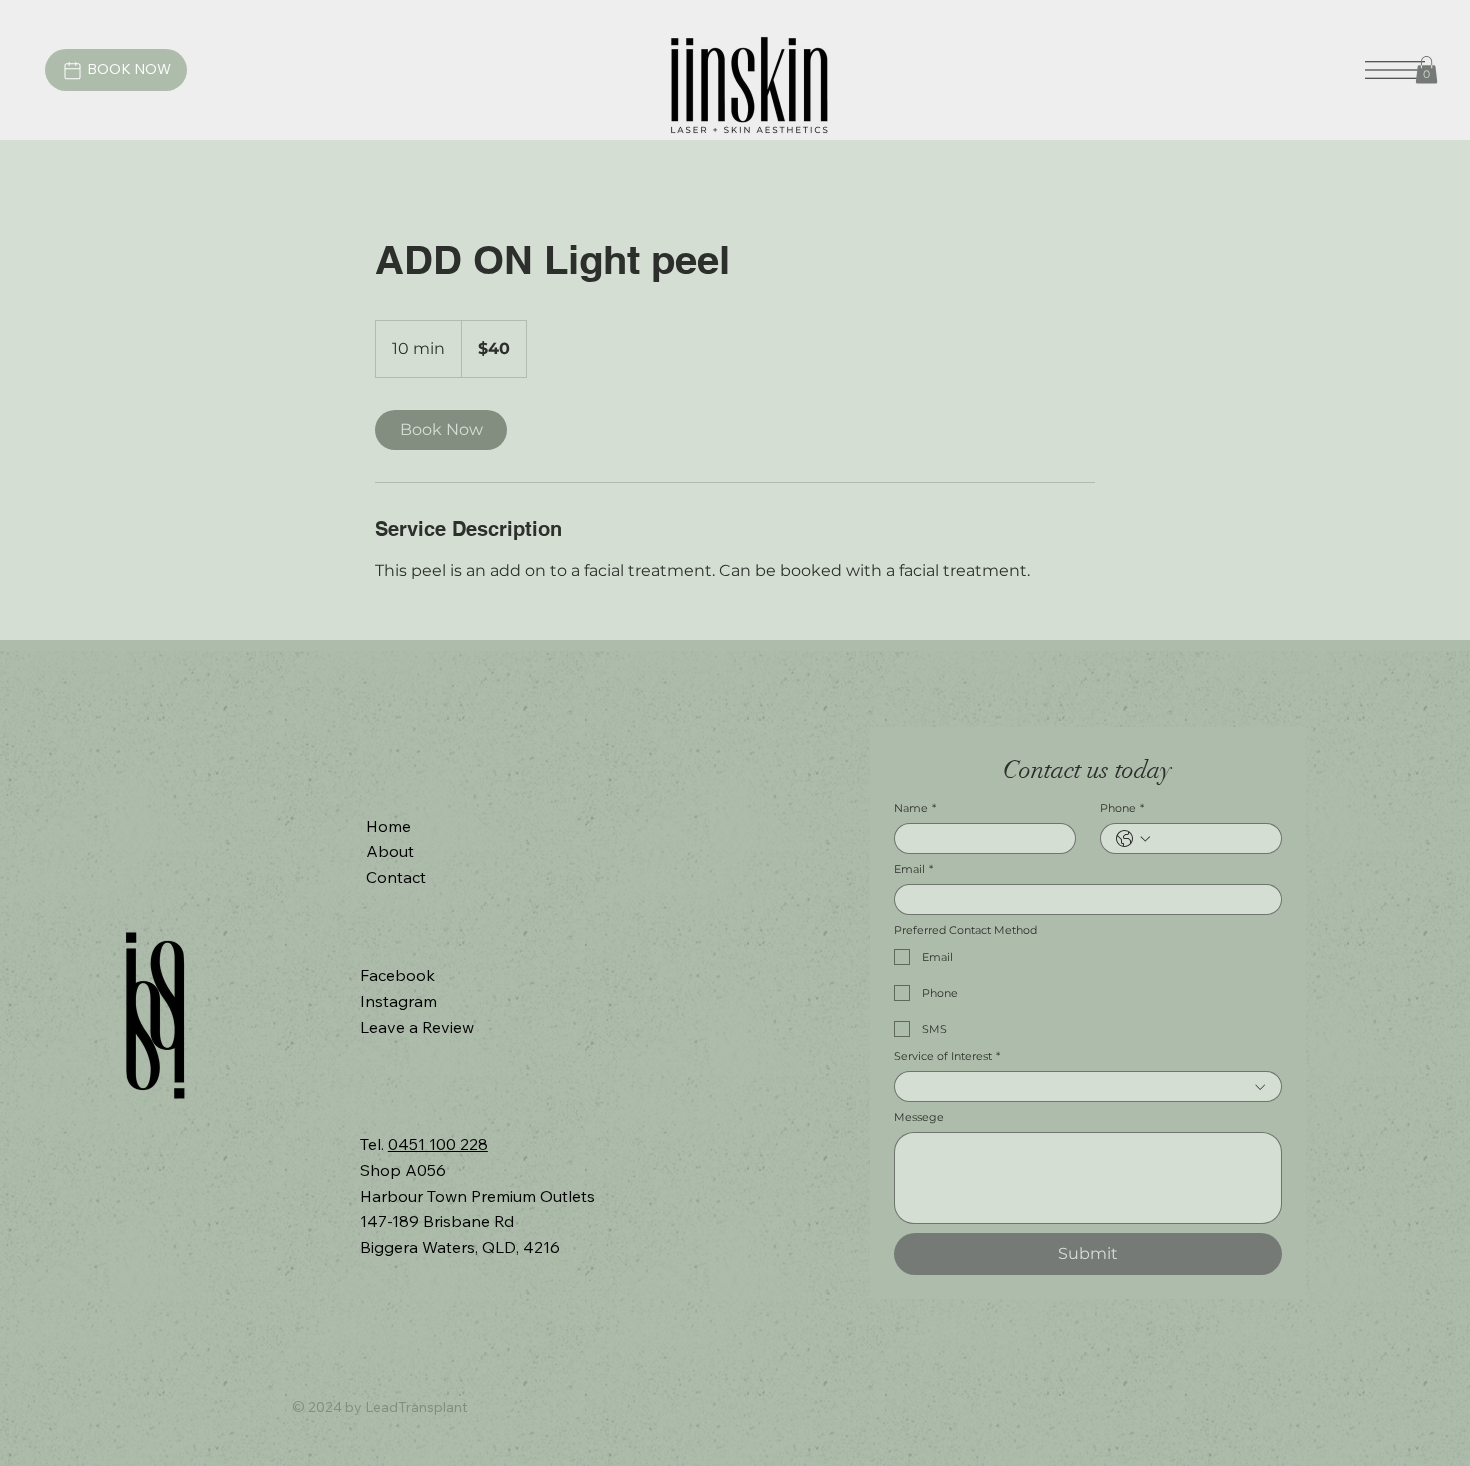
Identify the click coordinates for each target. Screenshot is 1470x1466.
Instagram (398, 1001)
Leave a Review (417, 1027)
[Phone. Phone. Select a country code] (1133, 839)
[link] (441, 430)
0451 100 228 (438, 1144)
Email (913, 869)
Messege (919, 1117)
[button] (1426, 69)
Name (915, 808)
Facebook (397, 975)
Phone (1122, 808)
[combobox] (1088, 1086)
